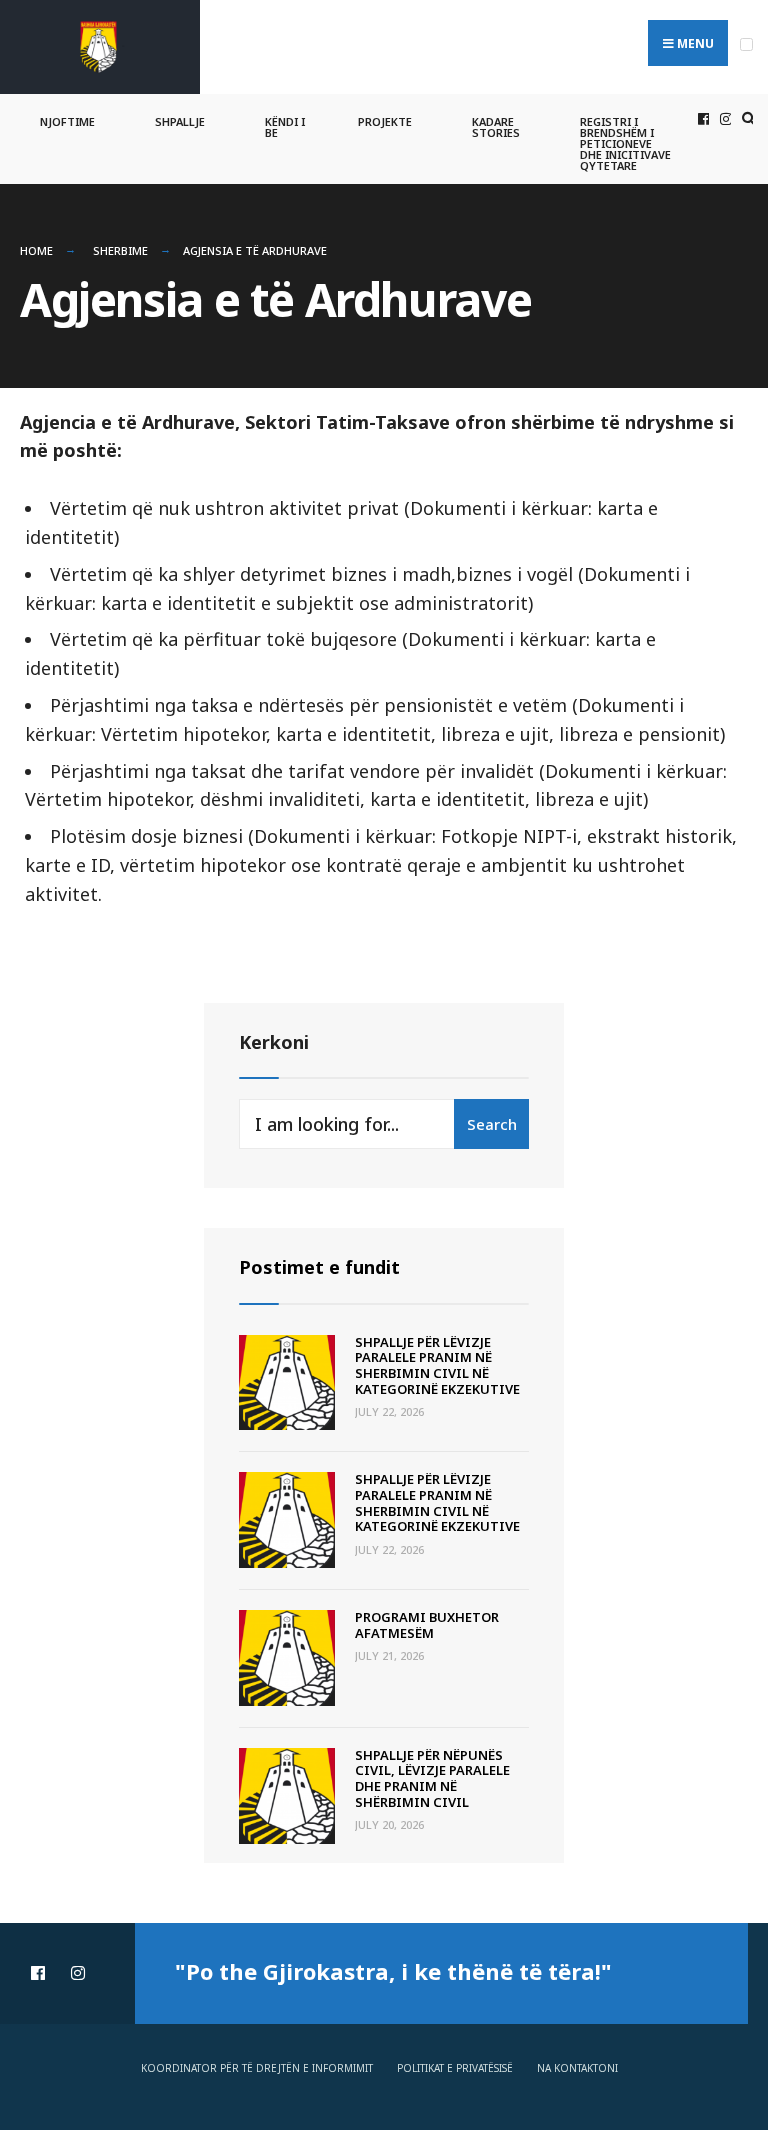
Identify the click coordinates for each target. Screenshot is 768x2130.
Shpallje (180, 121)
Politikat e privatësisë (455, 2068)
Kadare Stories (496, 127)
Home (36, 250)
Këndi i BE (285, 127)
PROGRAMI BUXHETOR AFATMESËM (427, 1625)
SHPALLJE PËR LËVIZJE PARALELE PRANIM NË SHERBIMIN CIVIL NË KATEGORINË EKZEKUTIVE (437, 1365)
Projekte (385, 121)
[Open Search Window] (746, 119)
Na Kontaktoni (577, 2068)
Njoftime (67, 121)
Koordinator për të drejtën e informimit (257, 2068)
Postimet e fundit (319, 1267)
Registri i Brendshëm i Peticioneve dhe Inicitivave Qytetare (625, 143)
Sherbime (120, 250)
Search (492, 1124)
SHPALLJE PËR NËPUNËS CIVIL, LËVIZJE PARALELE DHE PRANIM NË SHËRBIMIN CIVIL (432, 1778)
